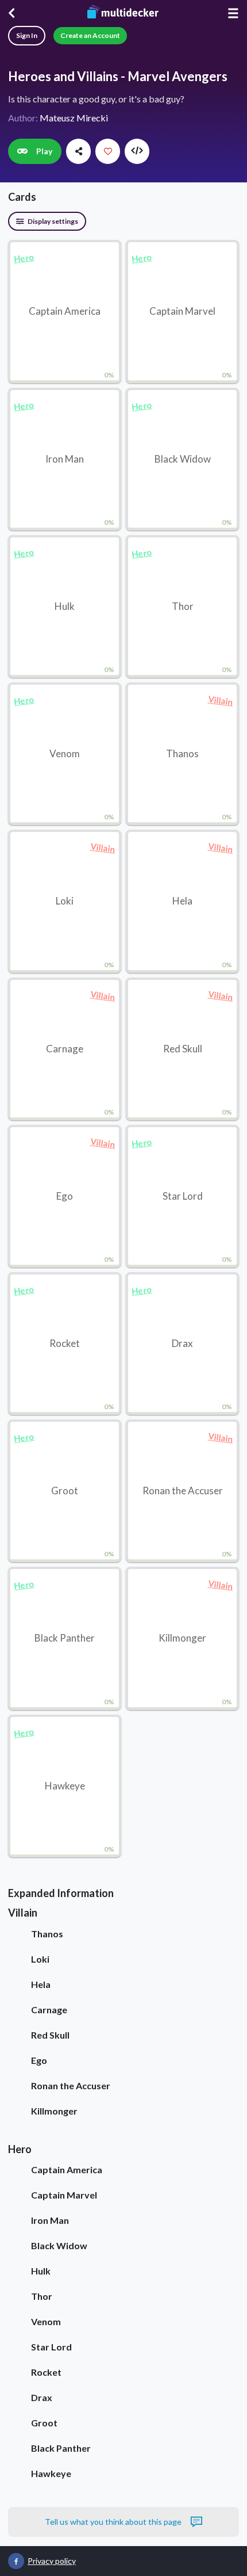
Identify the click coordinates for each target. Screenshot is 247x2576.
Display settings (52, 221)
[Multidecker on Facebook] (16, 2561)
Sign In (27, 35)
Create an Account (90, 35)
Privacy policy (52, 2561)
